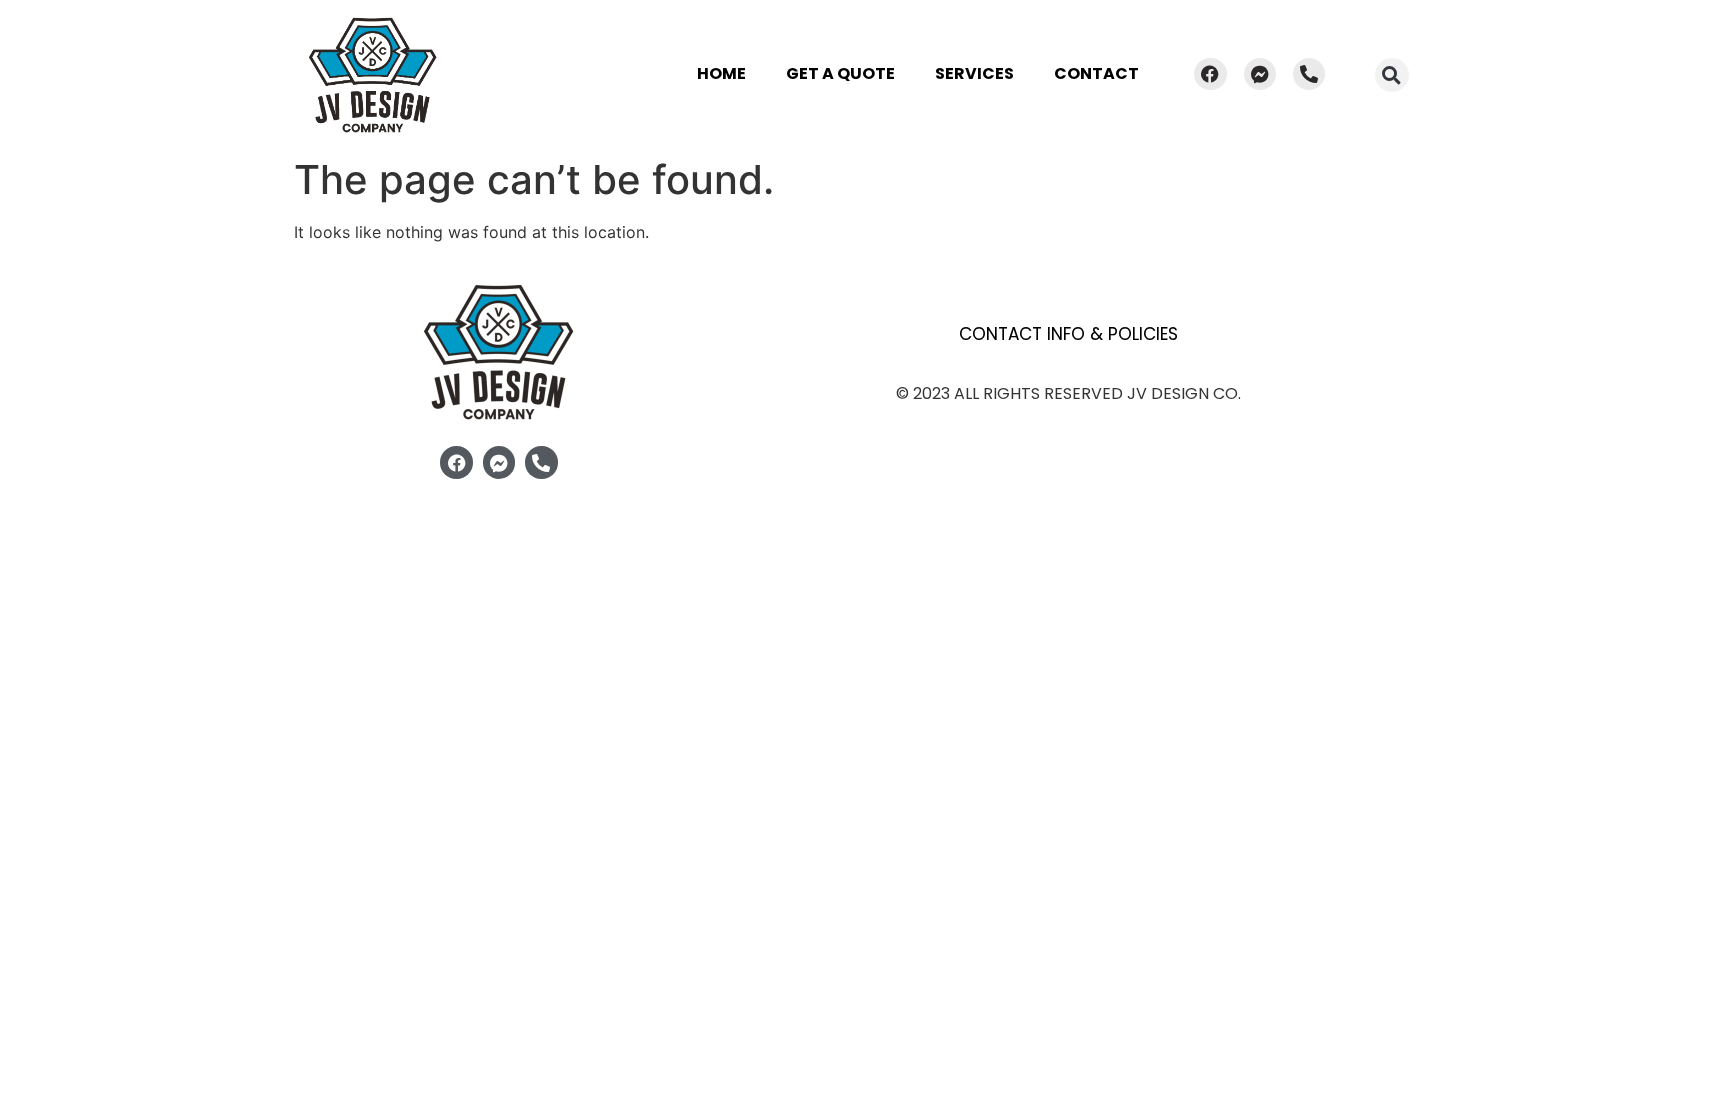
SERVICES (974, 73)
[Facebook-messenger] (1260, 74)
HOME (721, 73)
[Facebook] (1210, 74)
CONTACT (1096, 73)
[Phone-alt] (1309, 74)
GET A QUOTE (840, 73)
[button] (1392, 75)
